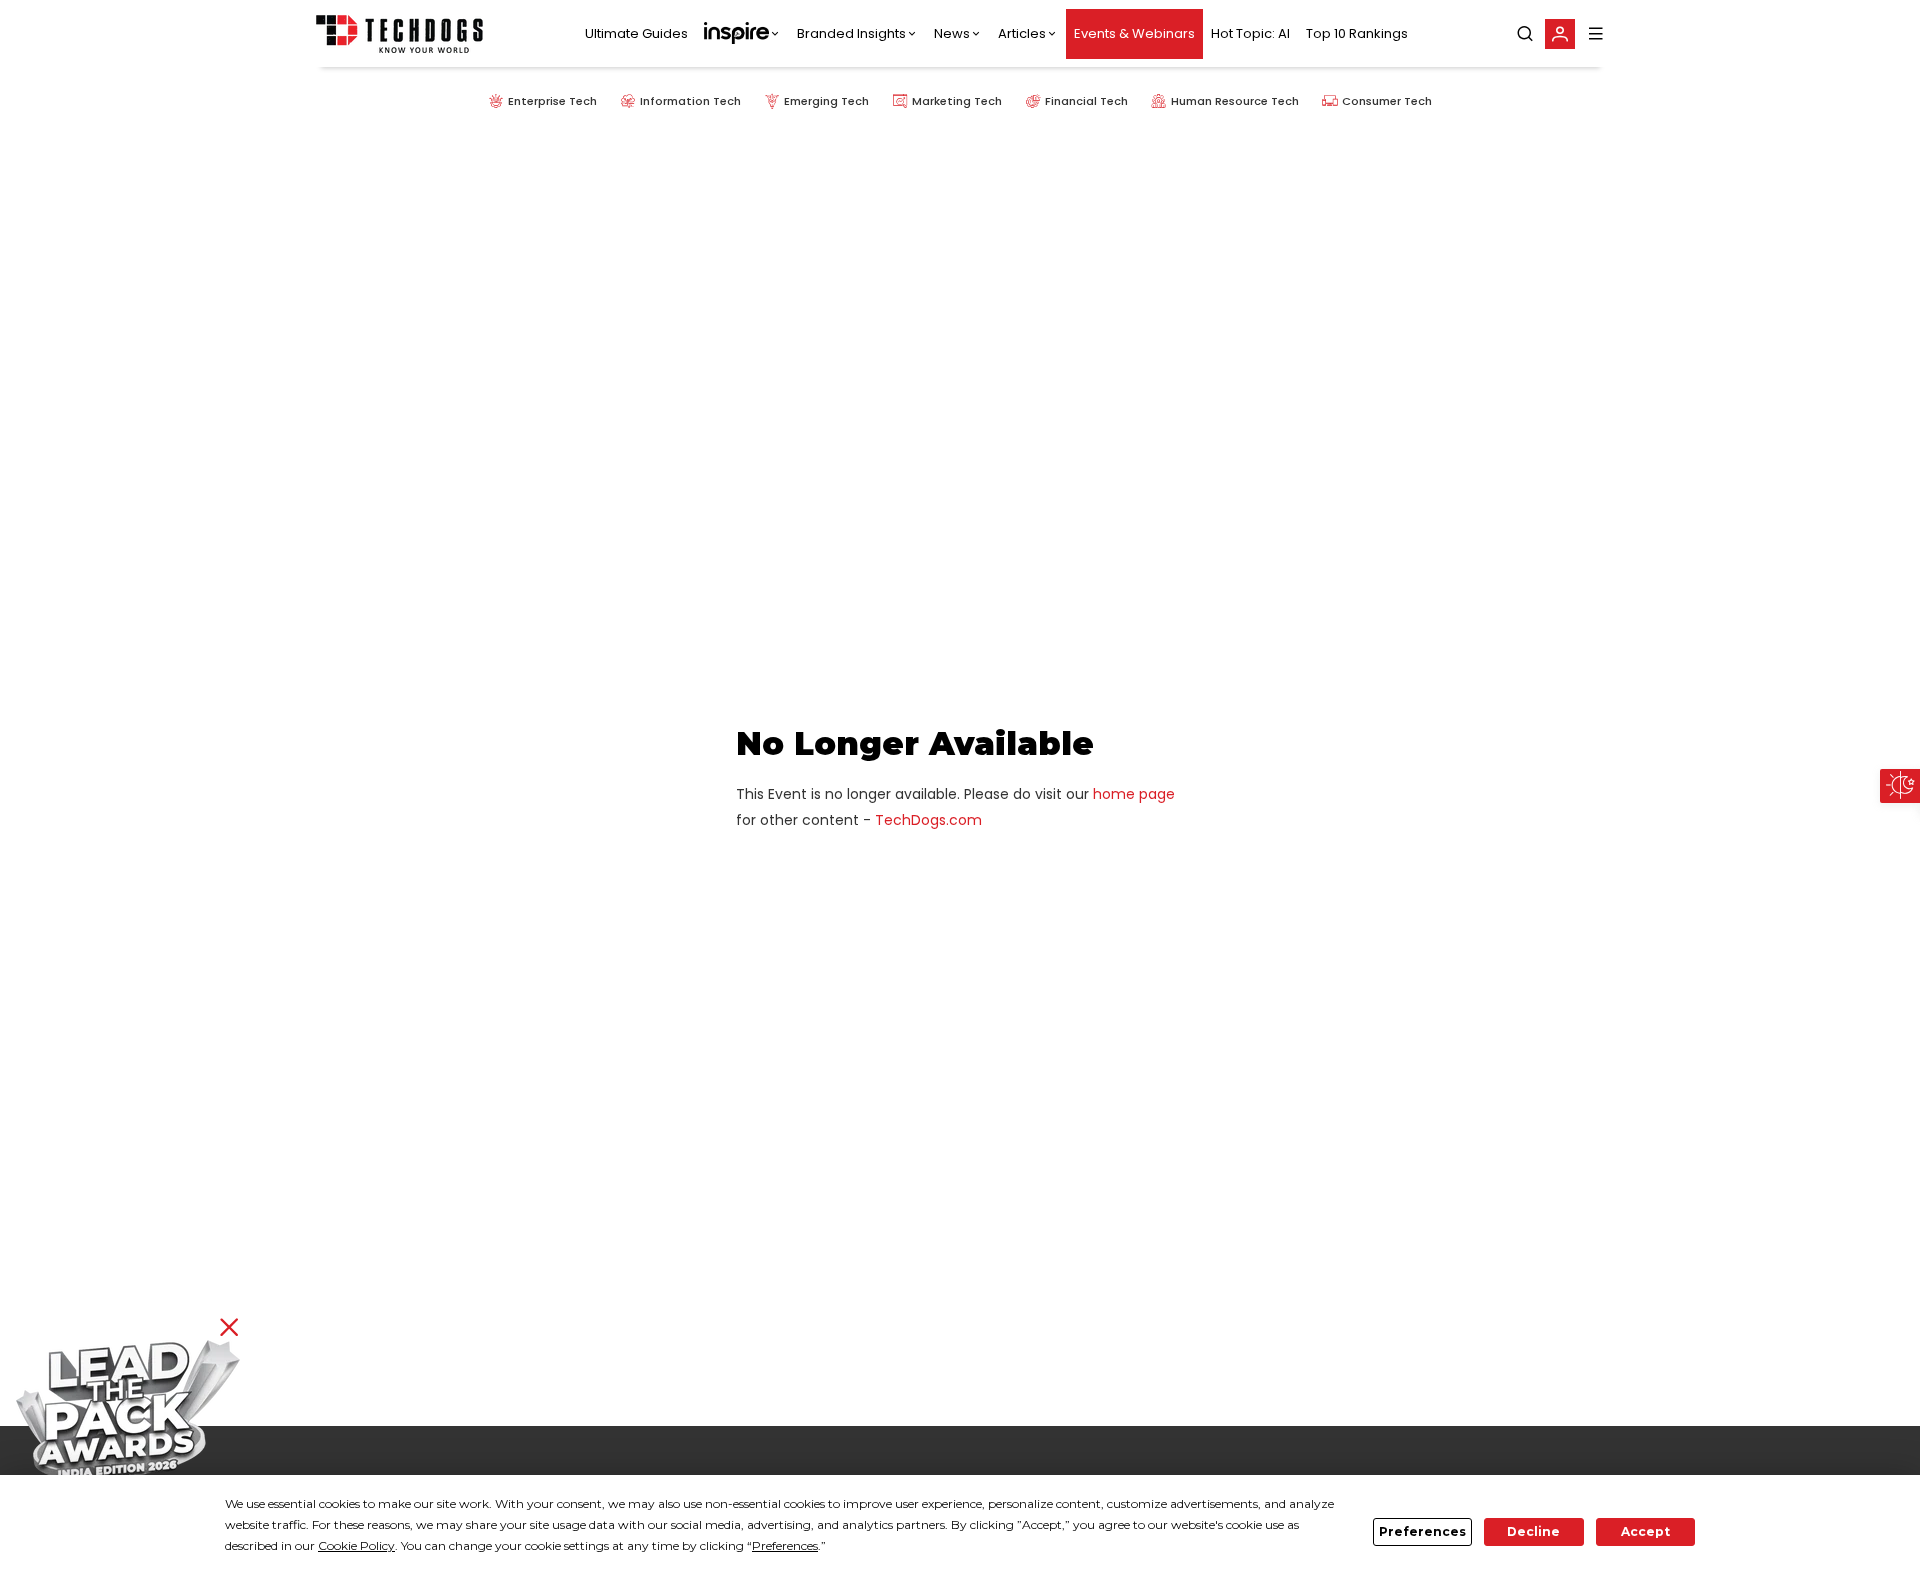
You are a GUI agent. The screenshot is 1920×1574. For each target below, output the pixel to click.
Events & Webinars (1134, 33)
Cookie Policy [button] (356, 1545)
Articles (1022, 33)
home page (1134, 794)
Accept (1645, 1531)
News (952, 33)
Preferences (1422, 1531)
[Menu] (1596, 33)
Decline (1533, 1531)
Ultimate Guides (636, 33)
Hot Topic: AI (1250, 33)
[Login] (1560, 34)
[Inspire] (742, 34)
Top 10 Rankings (1357, 33)
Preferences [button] (785, 1545)
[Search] (1525, 34)
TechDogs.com (928, 820)
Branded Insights (851, 33)
